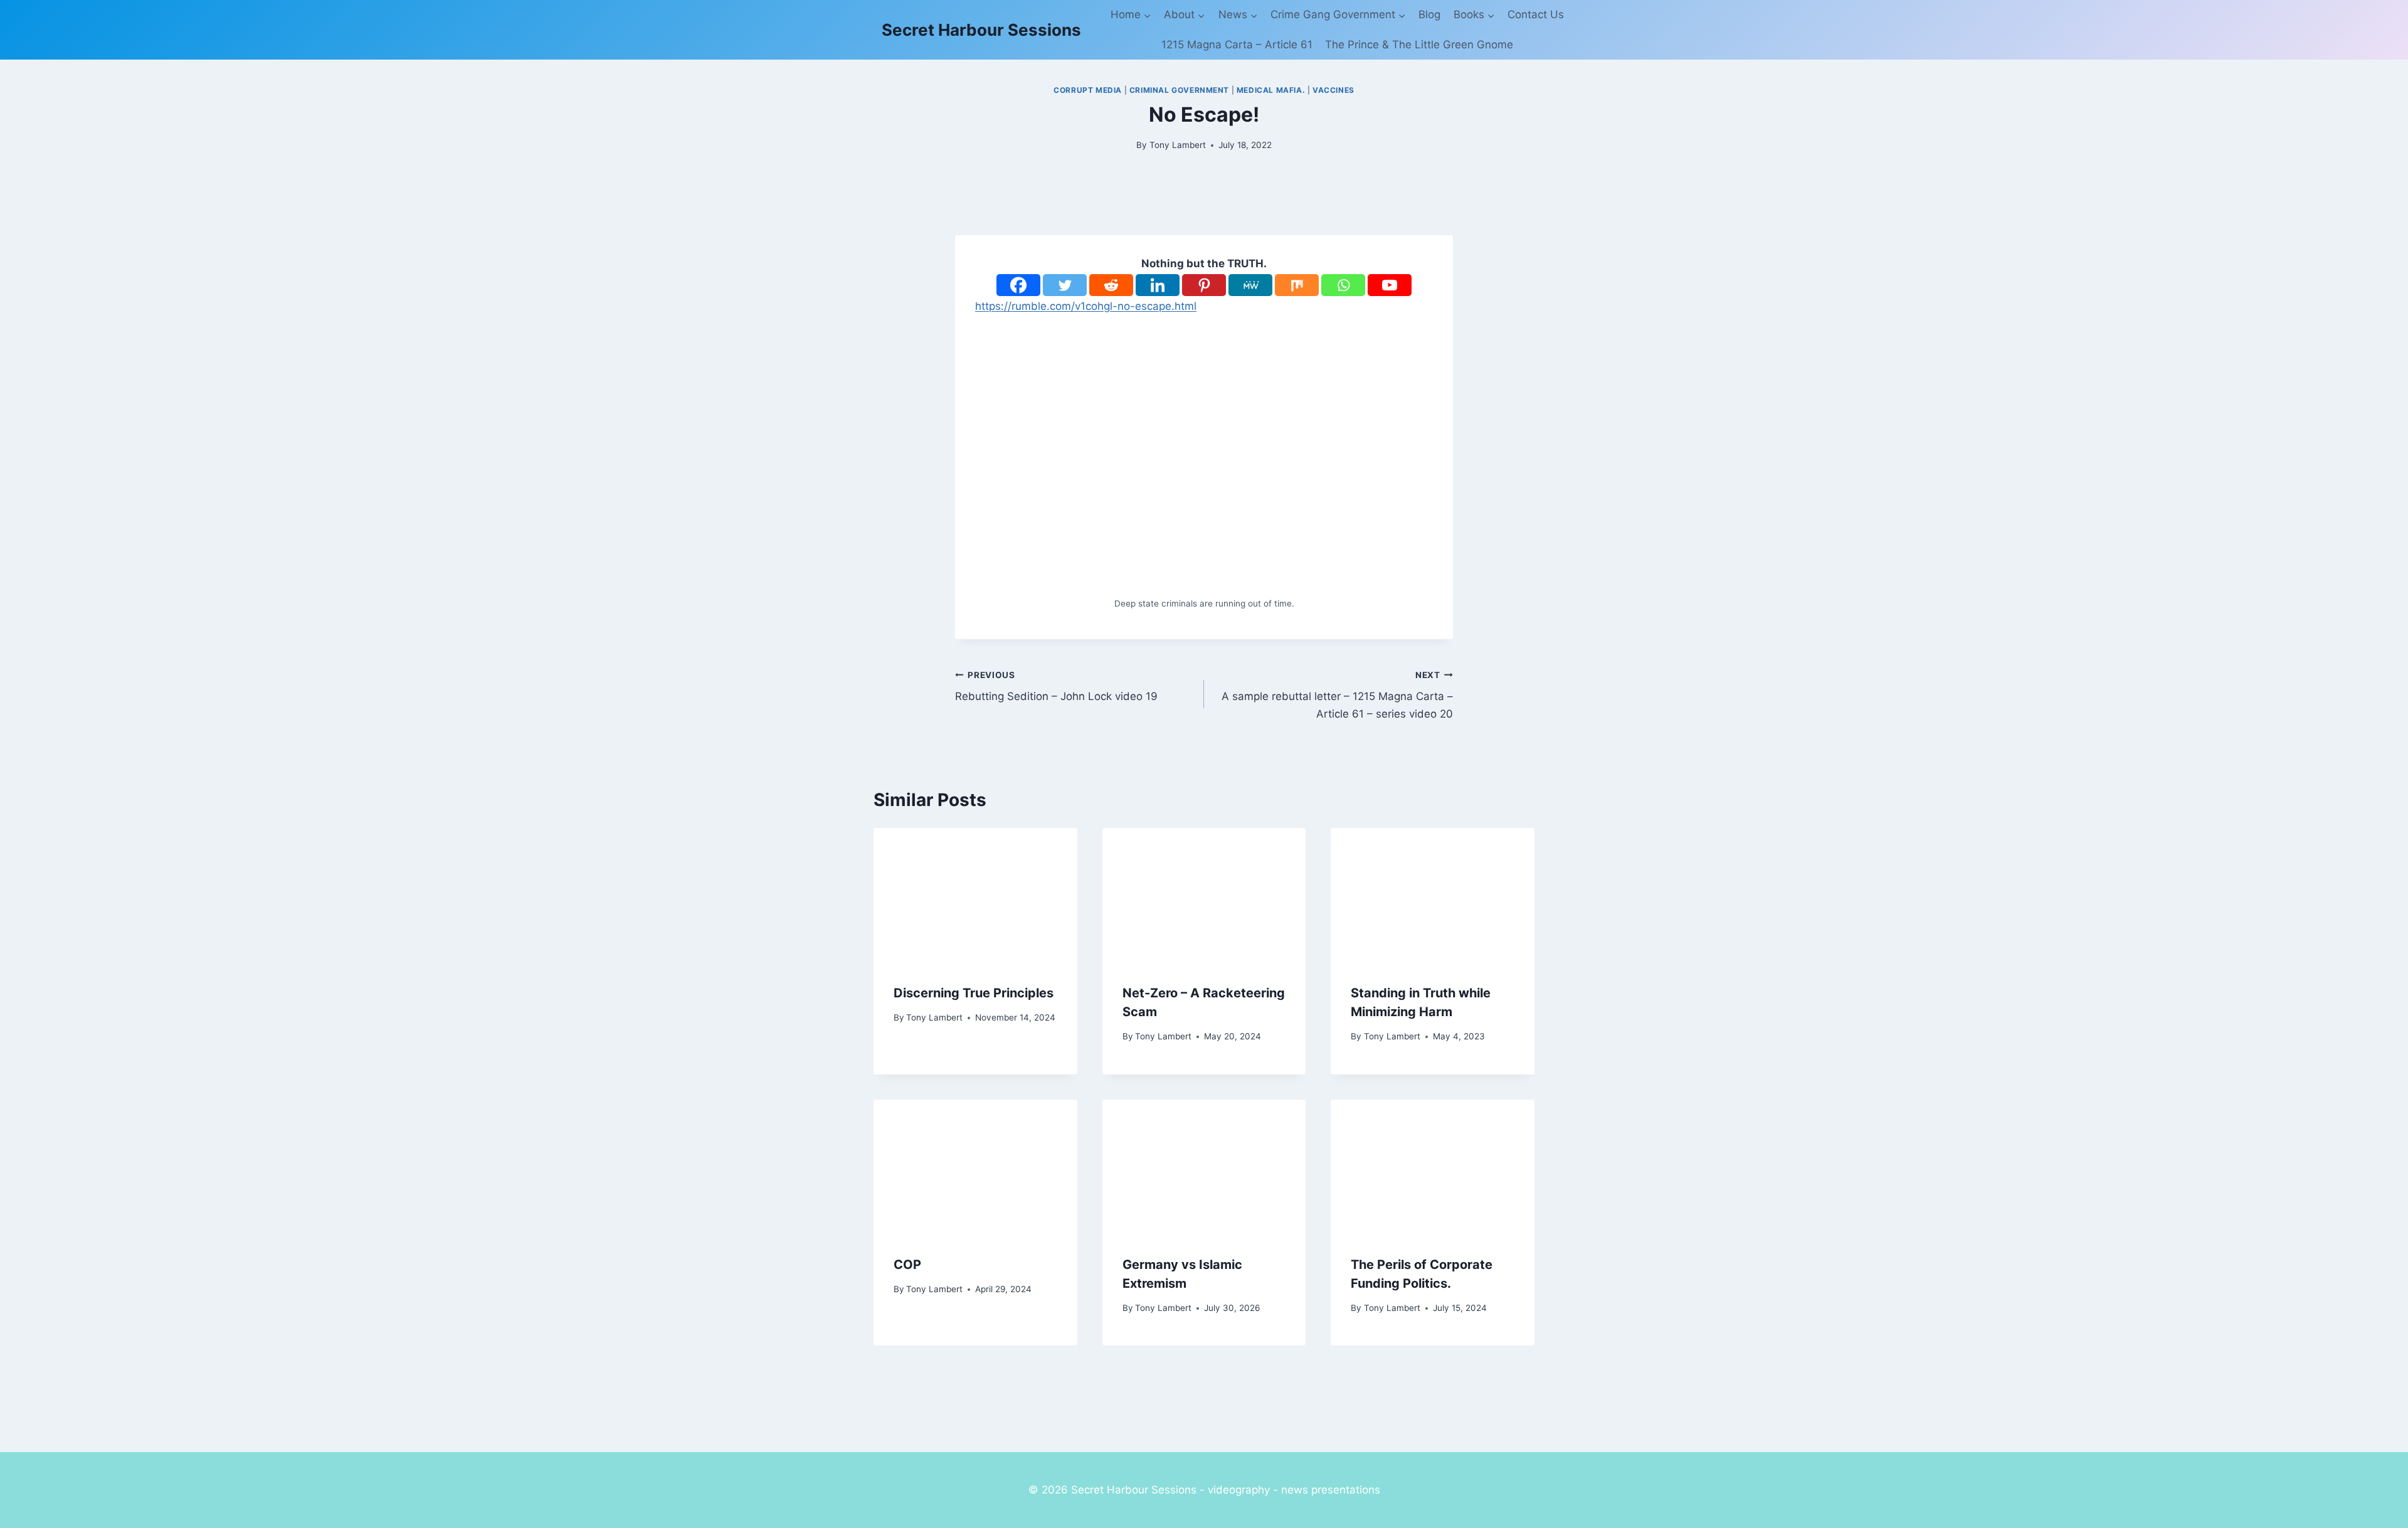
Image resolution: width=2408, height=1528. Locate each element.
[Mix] (1297, 285)
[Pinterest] (1204, 285)
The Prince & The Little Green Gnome (1419, 45)
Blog (1429, 14)
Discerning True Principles (974, 993)
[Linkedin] (1158, 285)
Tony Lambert (1178, 145)
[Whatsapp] (1343, 285)
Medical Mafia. (1271, 90)
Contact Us (1536, 14)
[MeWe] (1250, 285)
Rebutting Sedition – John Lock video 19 (1056, 687)
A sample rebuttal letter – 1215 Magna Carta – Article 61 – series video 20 (1337, 695)
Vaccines (1333, 90)
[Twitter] (1065, 285)
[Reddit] (1111, 285)
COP (907, 1265)
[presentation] (975, 896)
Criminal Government (1179, 90)
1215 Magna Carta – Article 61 (1237, 45)
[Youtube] (1390, 285)
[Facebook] (1018, 285)
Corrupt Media (1088, 90)
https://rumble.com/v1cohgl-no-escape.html (1086, 306)
